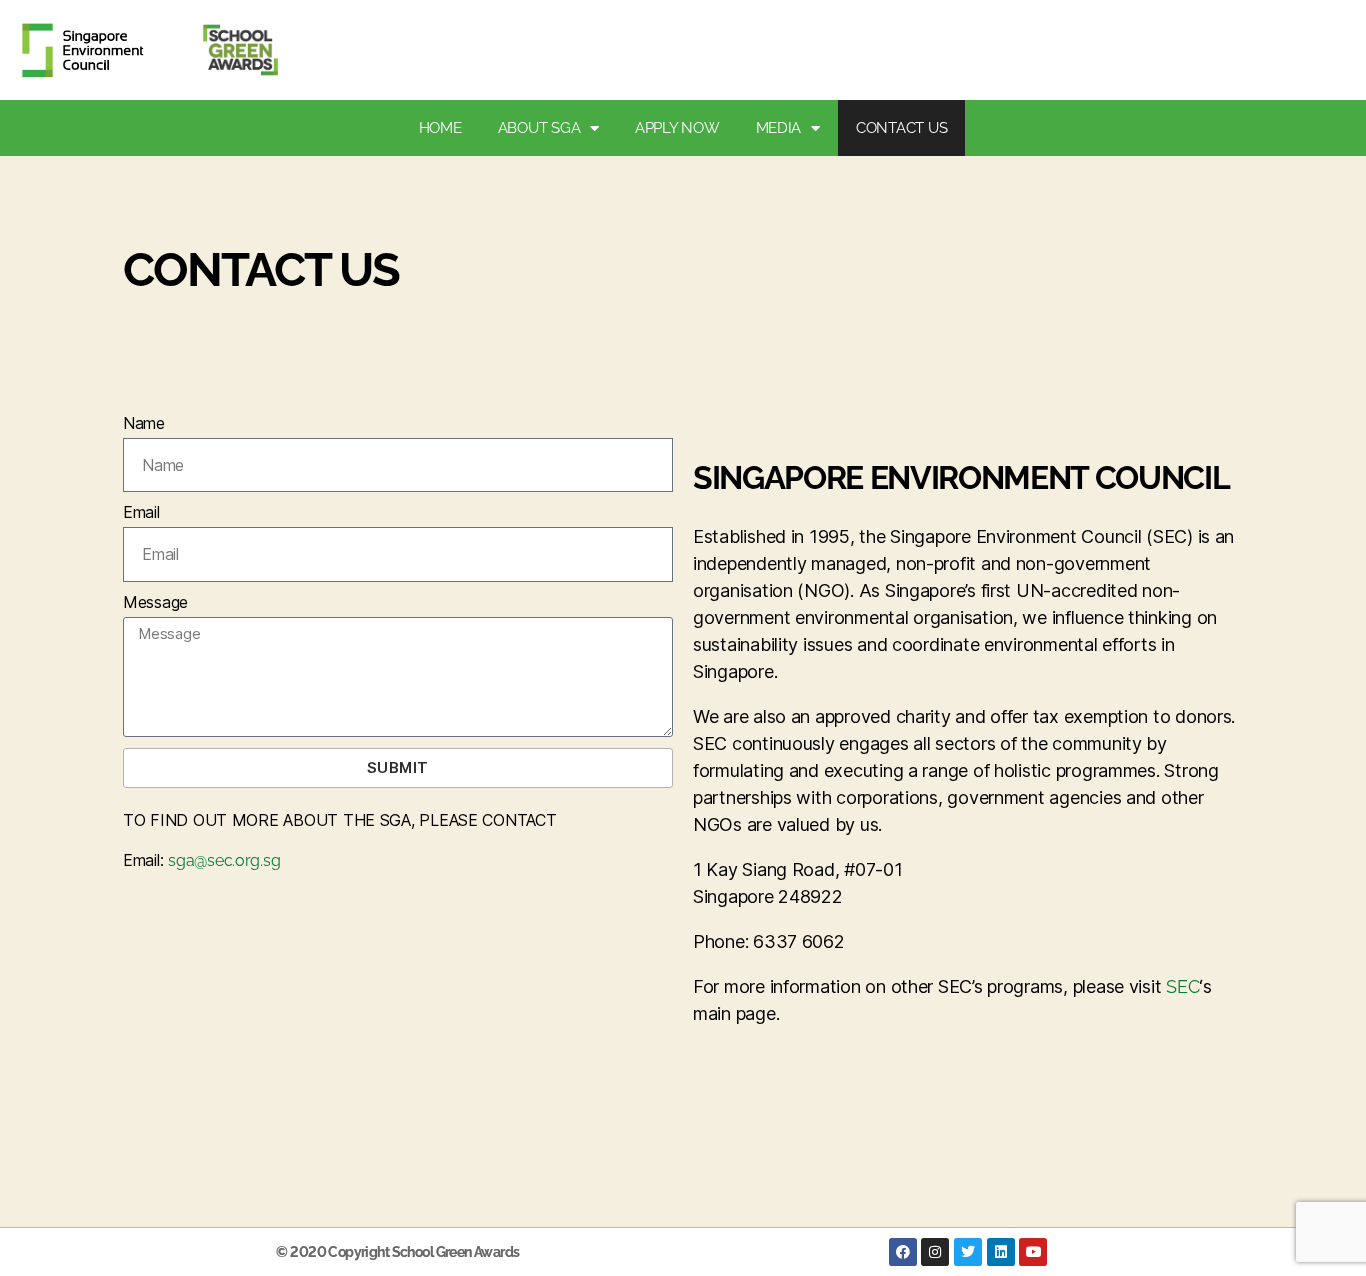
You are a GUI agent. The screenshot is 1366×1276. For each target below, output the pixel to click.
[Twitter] (968, 1252)
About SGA (539, 128)
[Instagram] (935, 1252)
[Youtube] (1033, 1252)
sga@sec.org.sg (224, 860)
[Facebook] (903, 1252)
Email (141, 512)
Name (144, 423)
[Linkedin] (1001, 1252)
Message (155, 602)
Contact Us (901, 128)
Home (440, 128)
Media (779, 128)
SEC (1182, 986)
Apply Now (677, 128)
